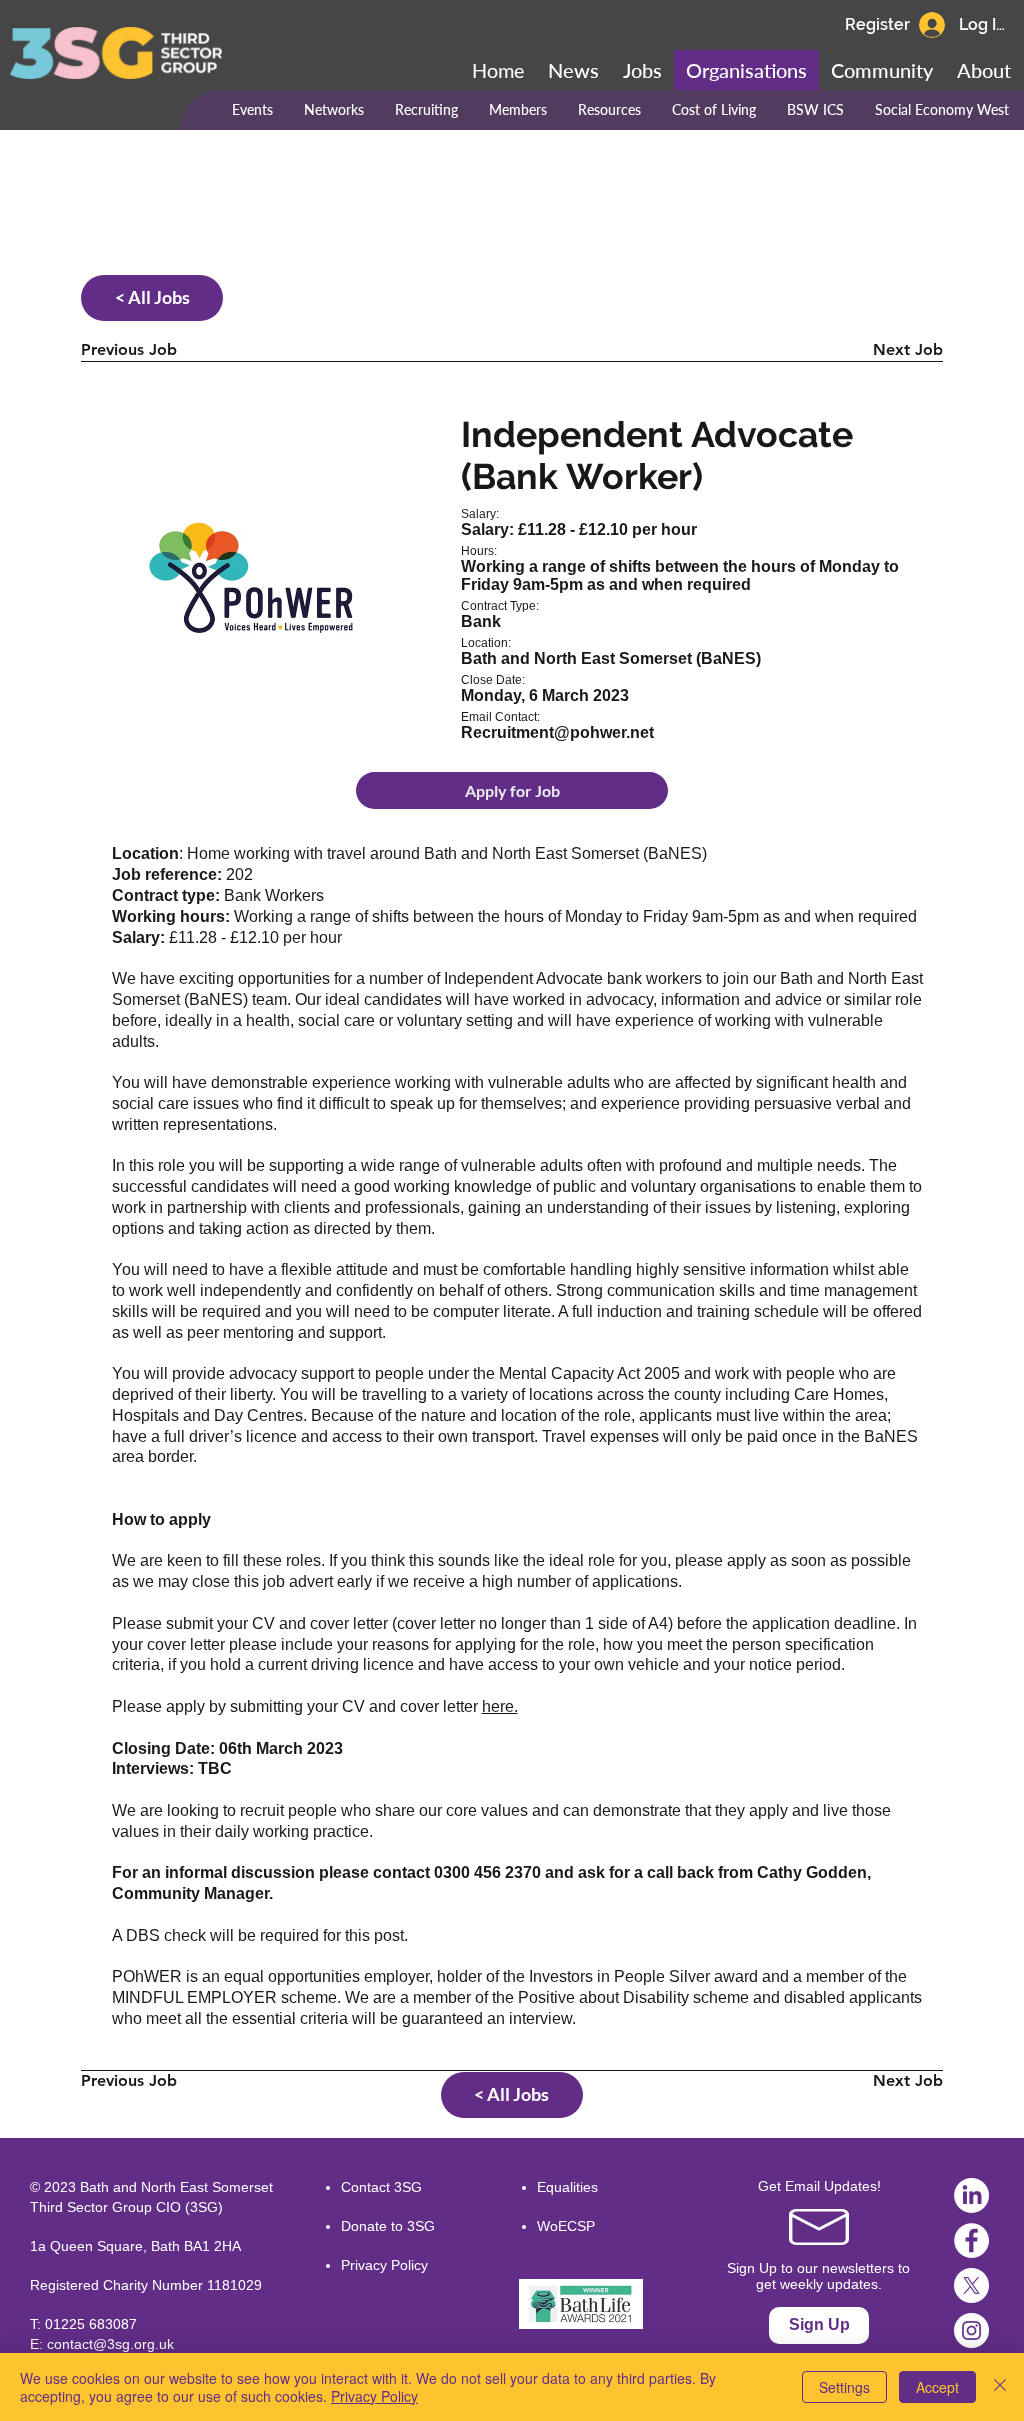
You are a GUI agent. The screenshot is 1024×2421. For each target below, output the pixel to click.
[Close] (1000, 2387)
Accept (937, 2387)
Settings (844, 2387)
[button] (882, 70)
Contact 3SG (381, 2187)
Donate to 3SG (388, 2226)
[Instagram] (971, 2330)
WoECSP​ (566, 2226)
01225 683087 (91, 2324)
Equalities (567, 2187)
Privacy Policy (384, 2265)
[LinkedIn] (971, 2195)
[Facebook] (971, 2240)
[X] (971, 2285)
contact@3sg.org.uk (110, 2344)
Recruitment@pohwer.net (557, 732)
